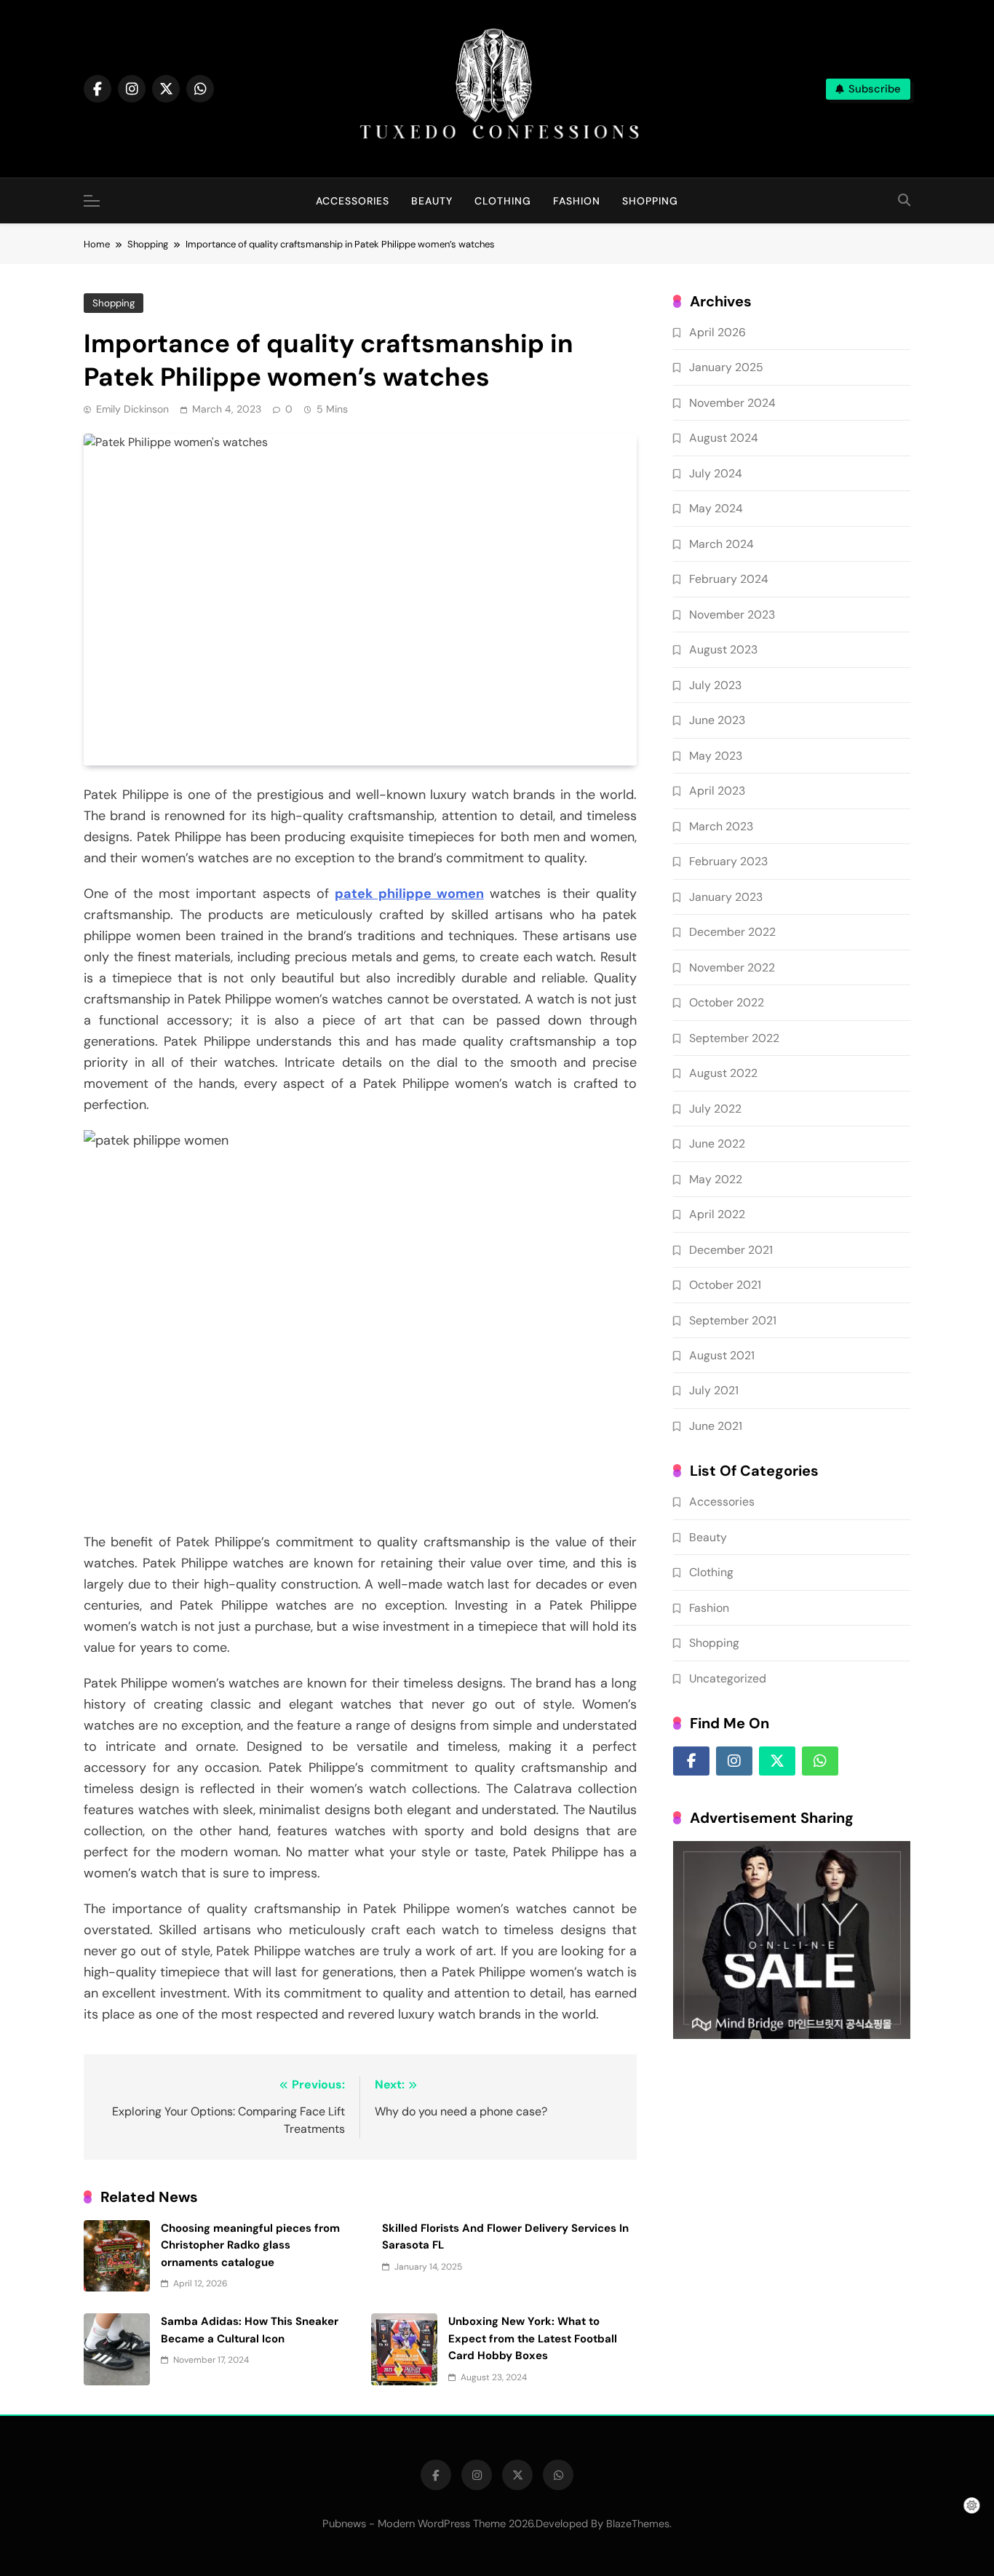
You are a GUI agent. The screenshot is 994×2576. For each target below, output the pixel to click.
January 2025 (726, 367)
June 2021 (716, 1426)
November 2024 (732, 403)
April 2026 (717, 332)
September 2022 (734, 1038)
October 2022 (727, 1002)
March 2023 (721, 826)
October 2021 (725, 1285)
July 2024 (716, 473)
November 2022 (732, 967)
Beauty (432, 201)
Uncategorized (728, 1678)
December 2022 (732, 932)
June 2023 (717, 720)
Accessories (353, 201)
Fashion (577, 201)
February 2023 (728, 861)
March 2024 (721, 544)
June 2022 (717, 1144)
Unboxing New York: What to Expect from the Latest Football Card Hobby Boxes (533, 2338)
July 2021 (714, 1390)
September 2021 (733, 1320)
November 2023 (732, 615)
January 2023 (726, 897)
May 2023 (716, 756)
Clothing (503, 201)
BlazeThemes (638, 2524)
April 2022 (717, 1214)
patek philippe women (409, 894)
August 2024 (724, 438)
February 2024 (729, 579)
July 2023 (715, 685)
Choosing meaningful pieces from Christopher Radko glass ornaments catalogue (250, 2245)
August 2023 (723, 649)
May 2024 (716, 508)
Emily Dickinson (132, 409)
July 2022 (715, 1109)
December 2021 (731, 1250)
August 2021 (722, 1355)
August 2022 (723, 1073)
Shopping (650, 201)
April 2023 (717, 791)
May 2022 (716, 1179)
